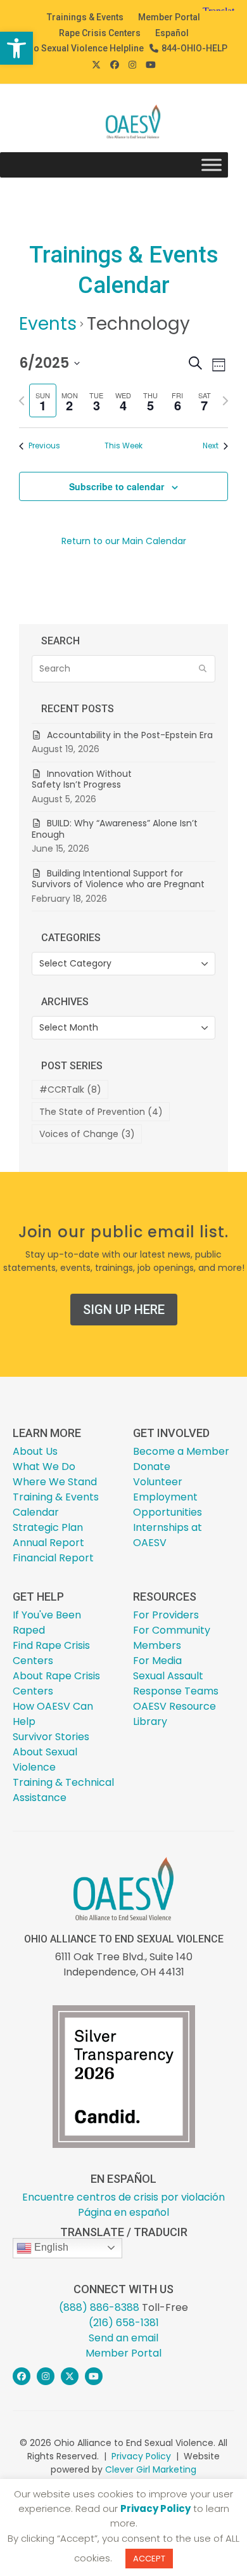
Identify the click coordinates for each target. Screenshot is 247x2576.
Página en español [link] (123, 2212)
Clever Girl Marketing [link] (151, 2469)
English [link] (50, 2247)
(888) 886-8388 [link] (99, 2307)
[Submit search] (203, 669)
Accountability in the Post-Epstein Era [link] (130, 735)
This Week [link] (123, 446)
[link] (16, 48)
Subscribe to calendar (117, 486)
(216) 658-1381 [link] (124, 2323)
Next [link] (211, 446)
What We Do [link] (44, 1467)
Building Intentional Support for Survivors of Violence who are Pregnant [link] (119, 879)
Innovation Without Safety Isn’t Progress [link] (82, 779)
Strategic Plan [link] (48, 1527)
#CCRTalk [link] (70, 1090)
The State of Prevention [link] (101, 1112)
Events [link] (48, 324)
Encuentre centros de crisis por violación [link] (123, 2197)
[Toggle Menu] (212, 165)
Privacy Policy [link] (141, 2456)
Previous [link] (44, 446)
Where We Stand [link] (55, 1482)
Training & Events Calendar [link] (56, 1505)
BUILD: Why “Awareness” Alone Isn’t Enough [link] (115, 829)
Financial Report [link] (53, 1558)
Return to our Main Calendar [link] (124, 541)
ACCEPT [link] (149, 2559)
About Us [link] (35, 1451)
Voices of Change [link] (87, 1134)
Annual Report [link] (48, 1543)
